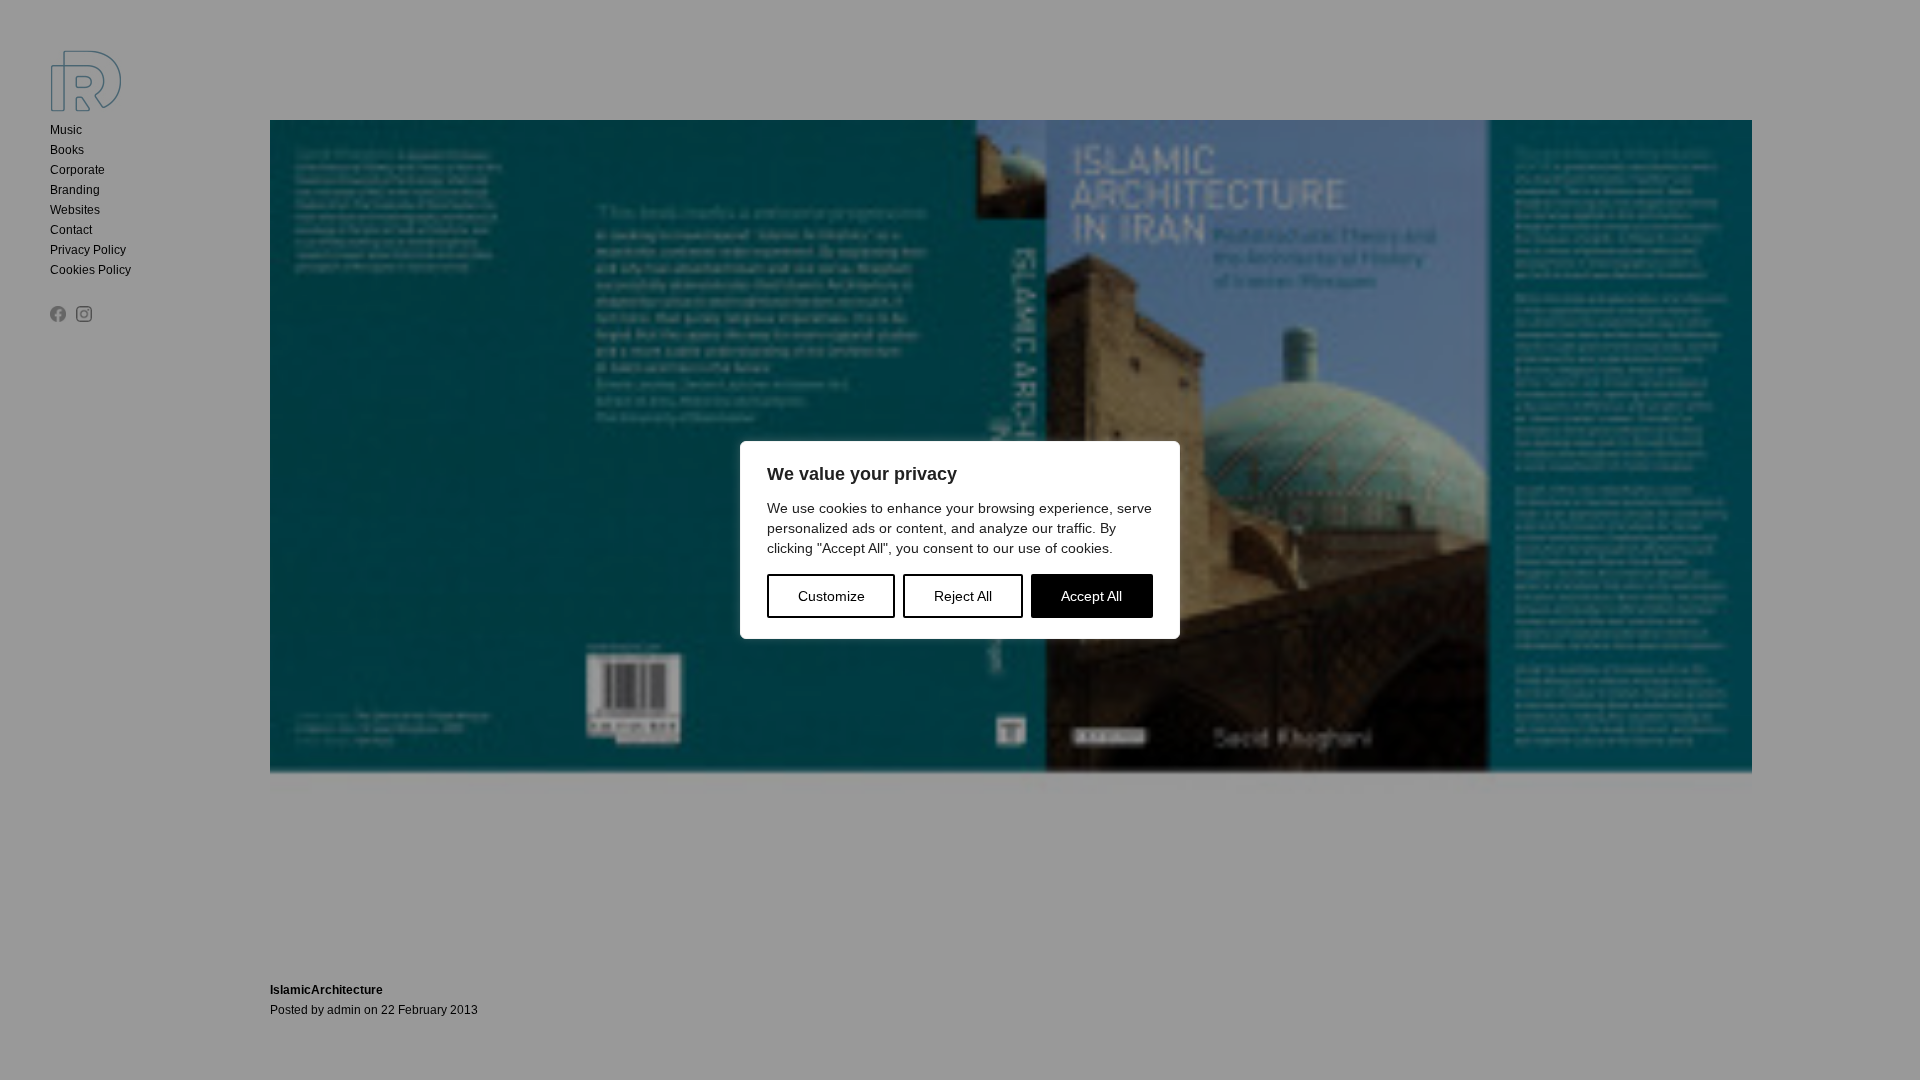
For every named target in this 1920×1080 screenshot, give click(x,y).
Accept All (1091, 596)
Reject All (963, 596)
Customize (831, 596)
